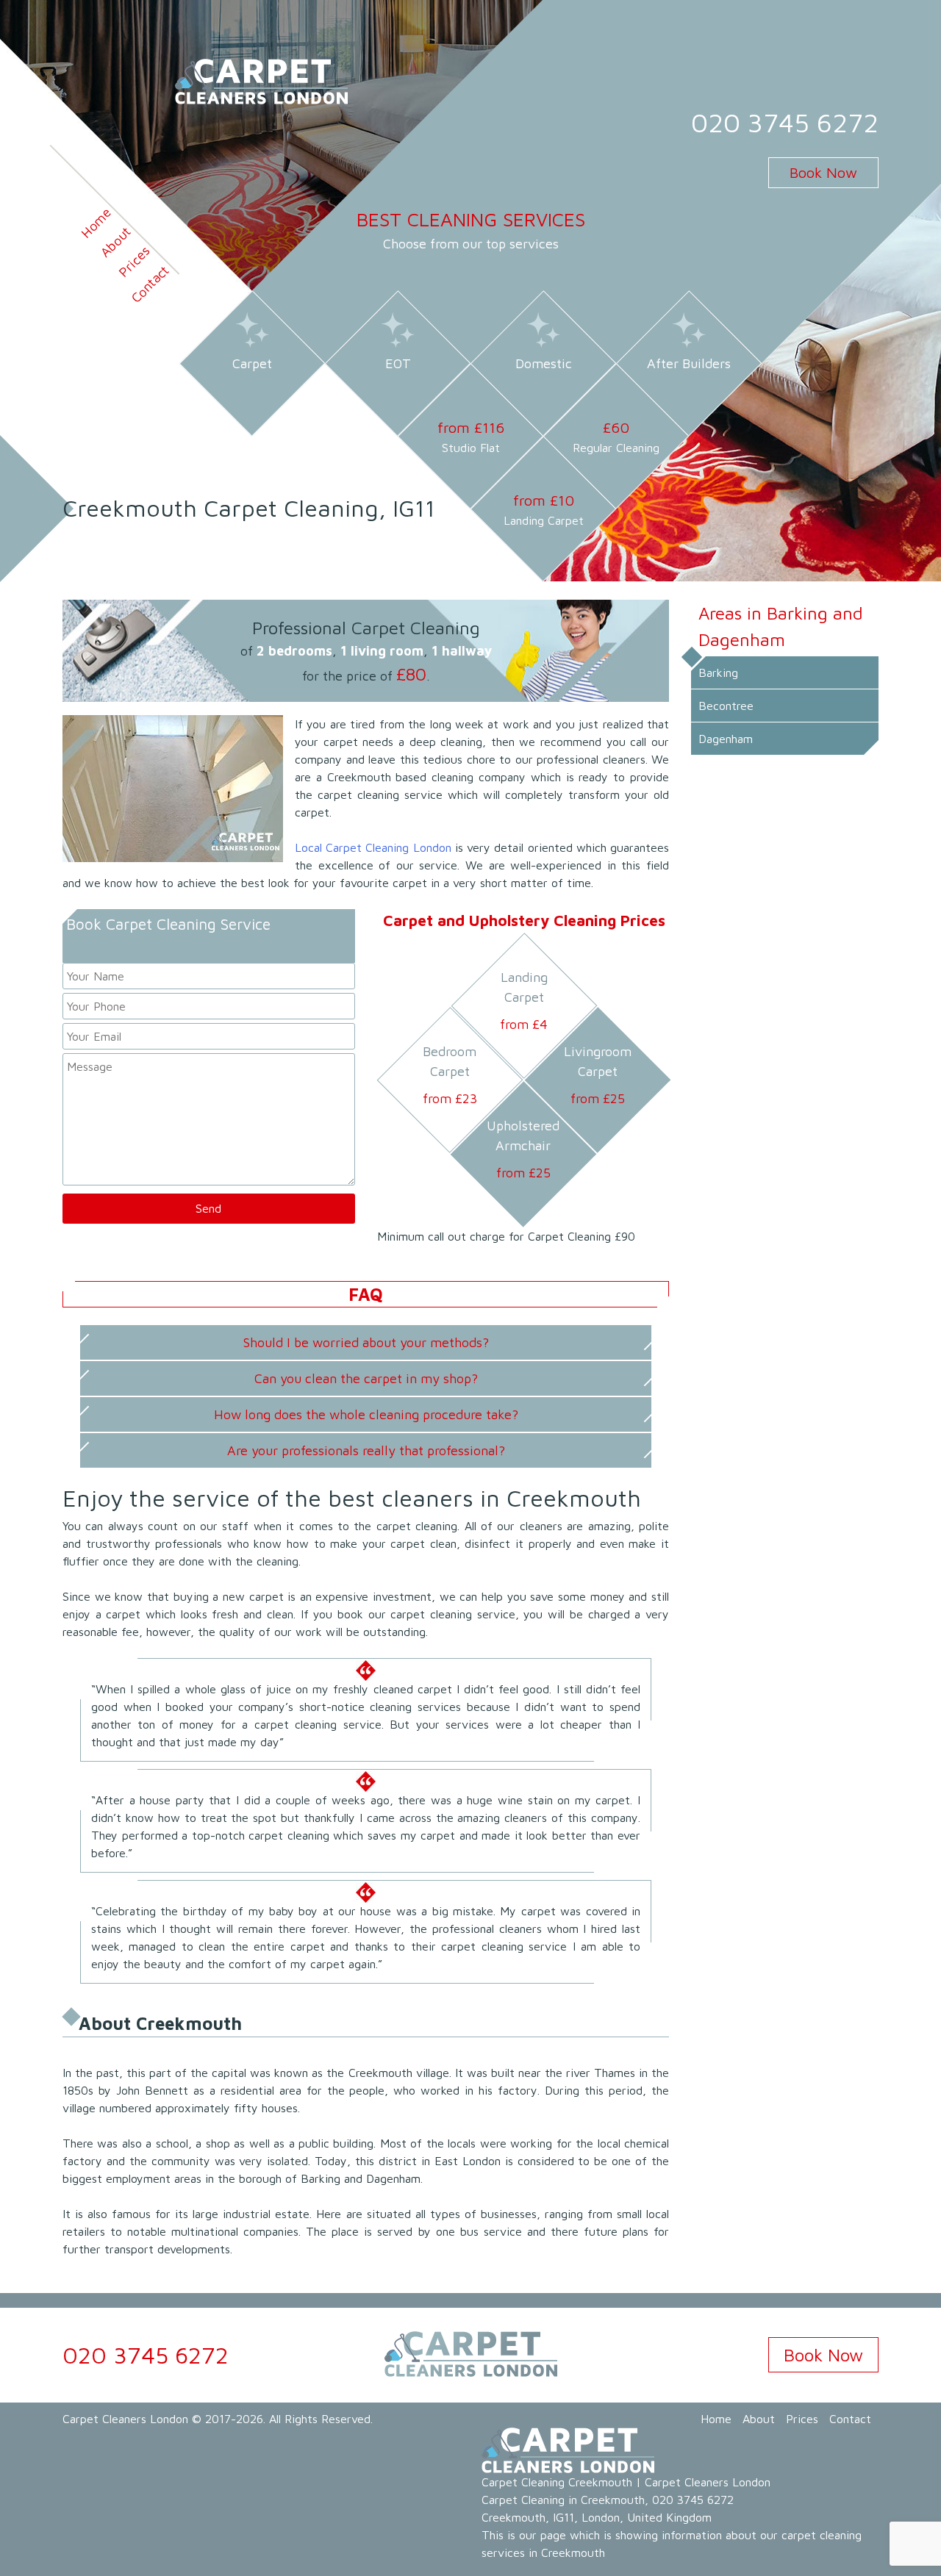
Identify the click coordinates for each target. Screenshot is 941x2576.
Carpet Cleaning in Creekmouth (563, 2500)
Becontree (726, 706)
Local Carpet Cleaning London (373, 847)
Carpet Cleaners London (125, 2419)
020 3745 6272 (785, 122)
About (115, 241)
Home (96, 222)
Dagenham (726, 739)
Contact (150, 284)
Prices (134, 262)
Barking (718, 672)
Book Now (823, 172)
